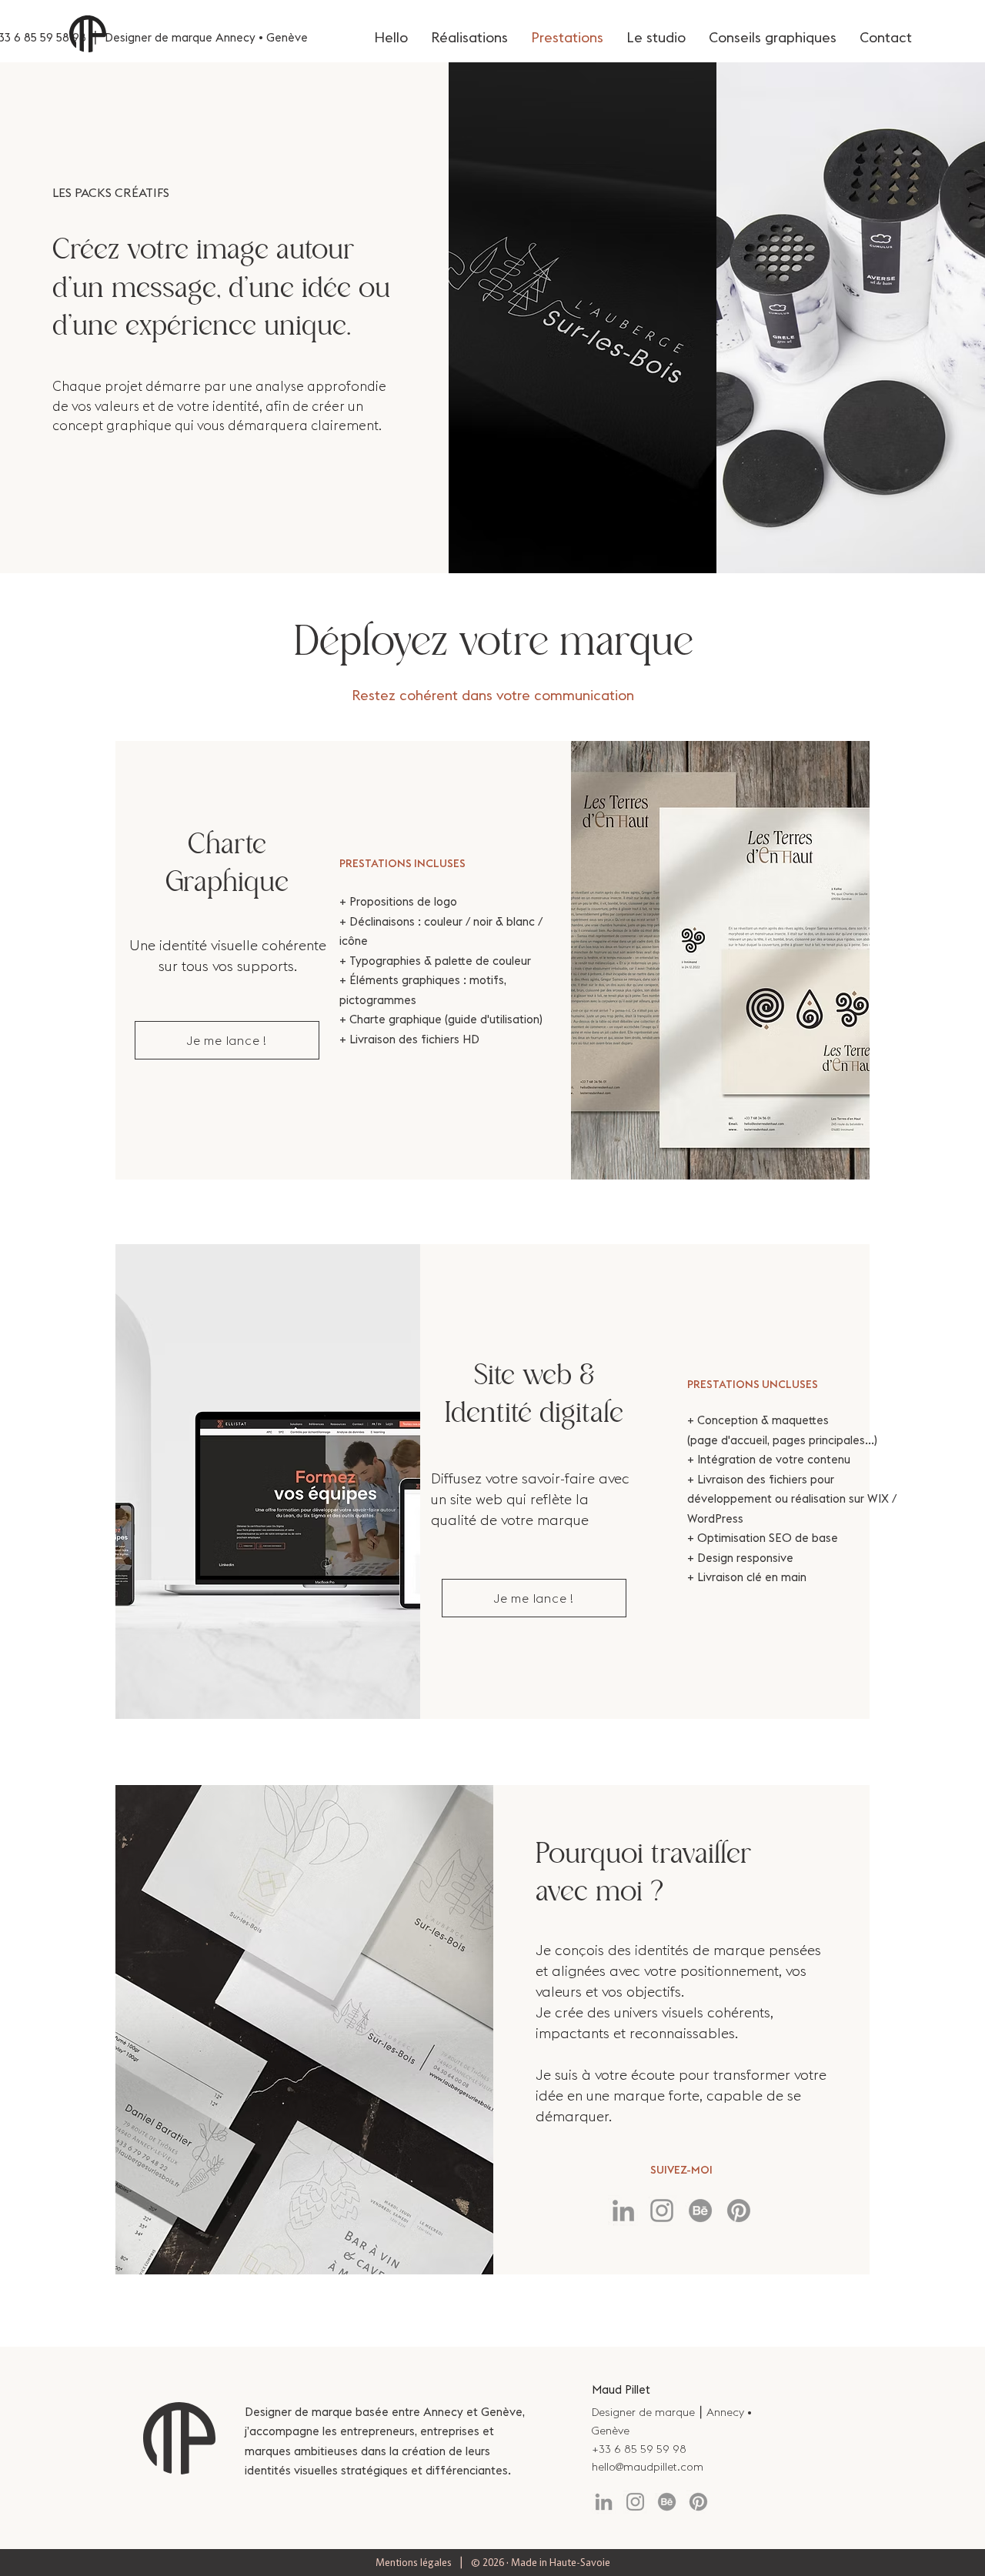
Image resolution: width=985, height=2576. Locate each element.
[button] (227, 1040)
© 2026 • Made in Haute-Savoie (541, 2562)
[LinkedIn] (623, 2211)
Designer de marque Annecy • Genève (206, 37)
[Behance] (700, 2211)
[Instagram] (662, 2211)
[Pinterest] (739, 2211)
